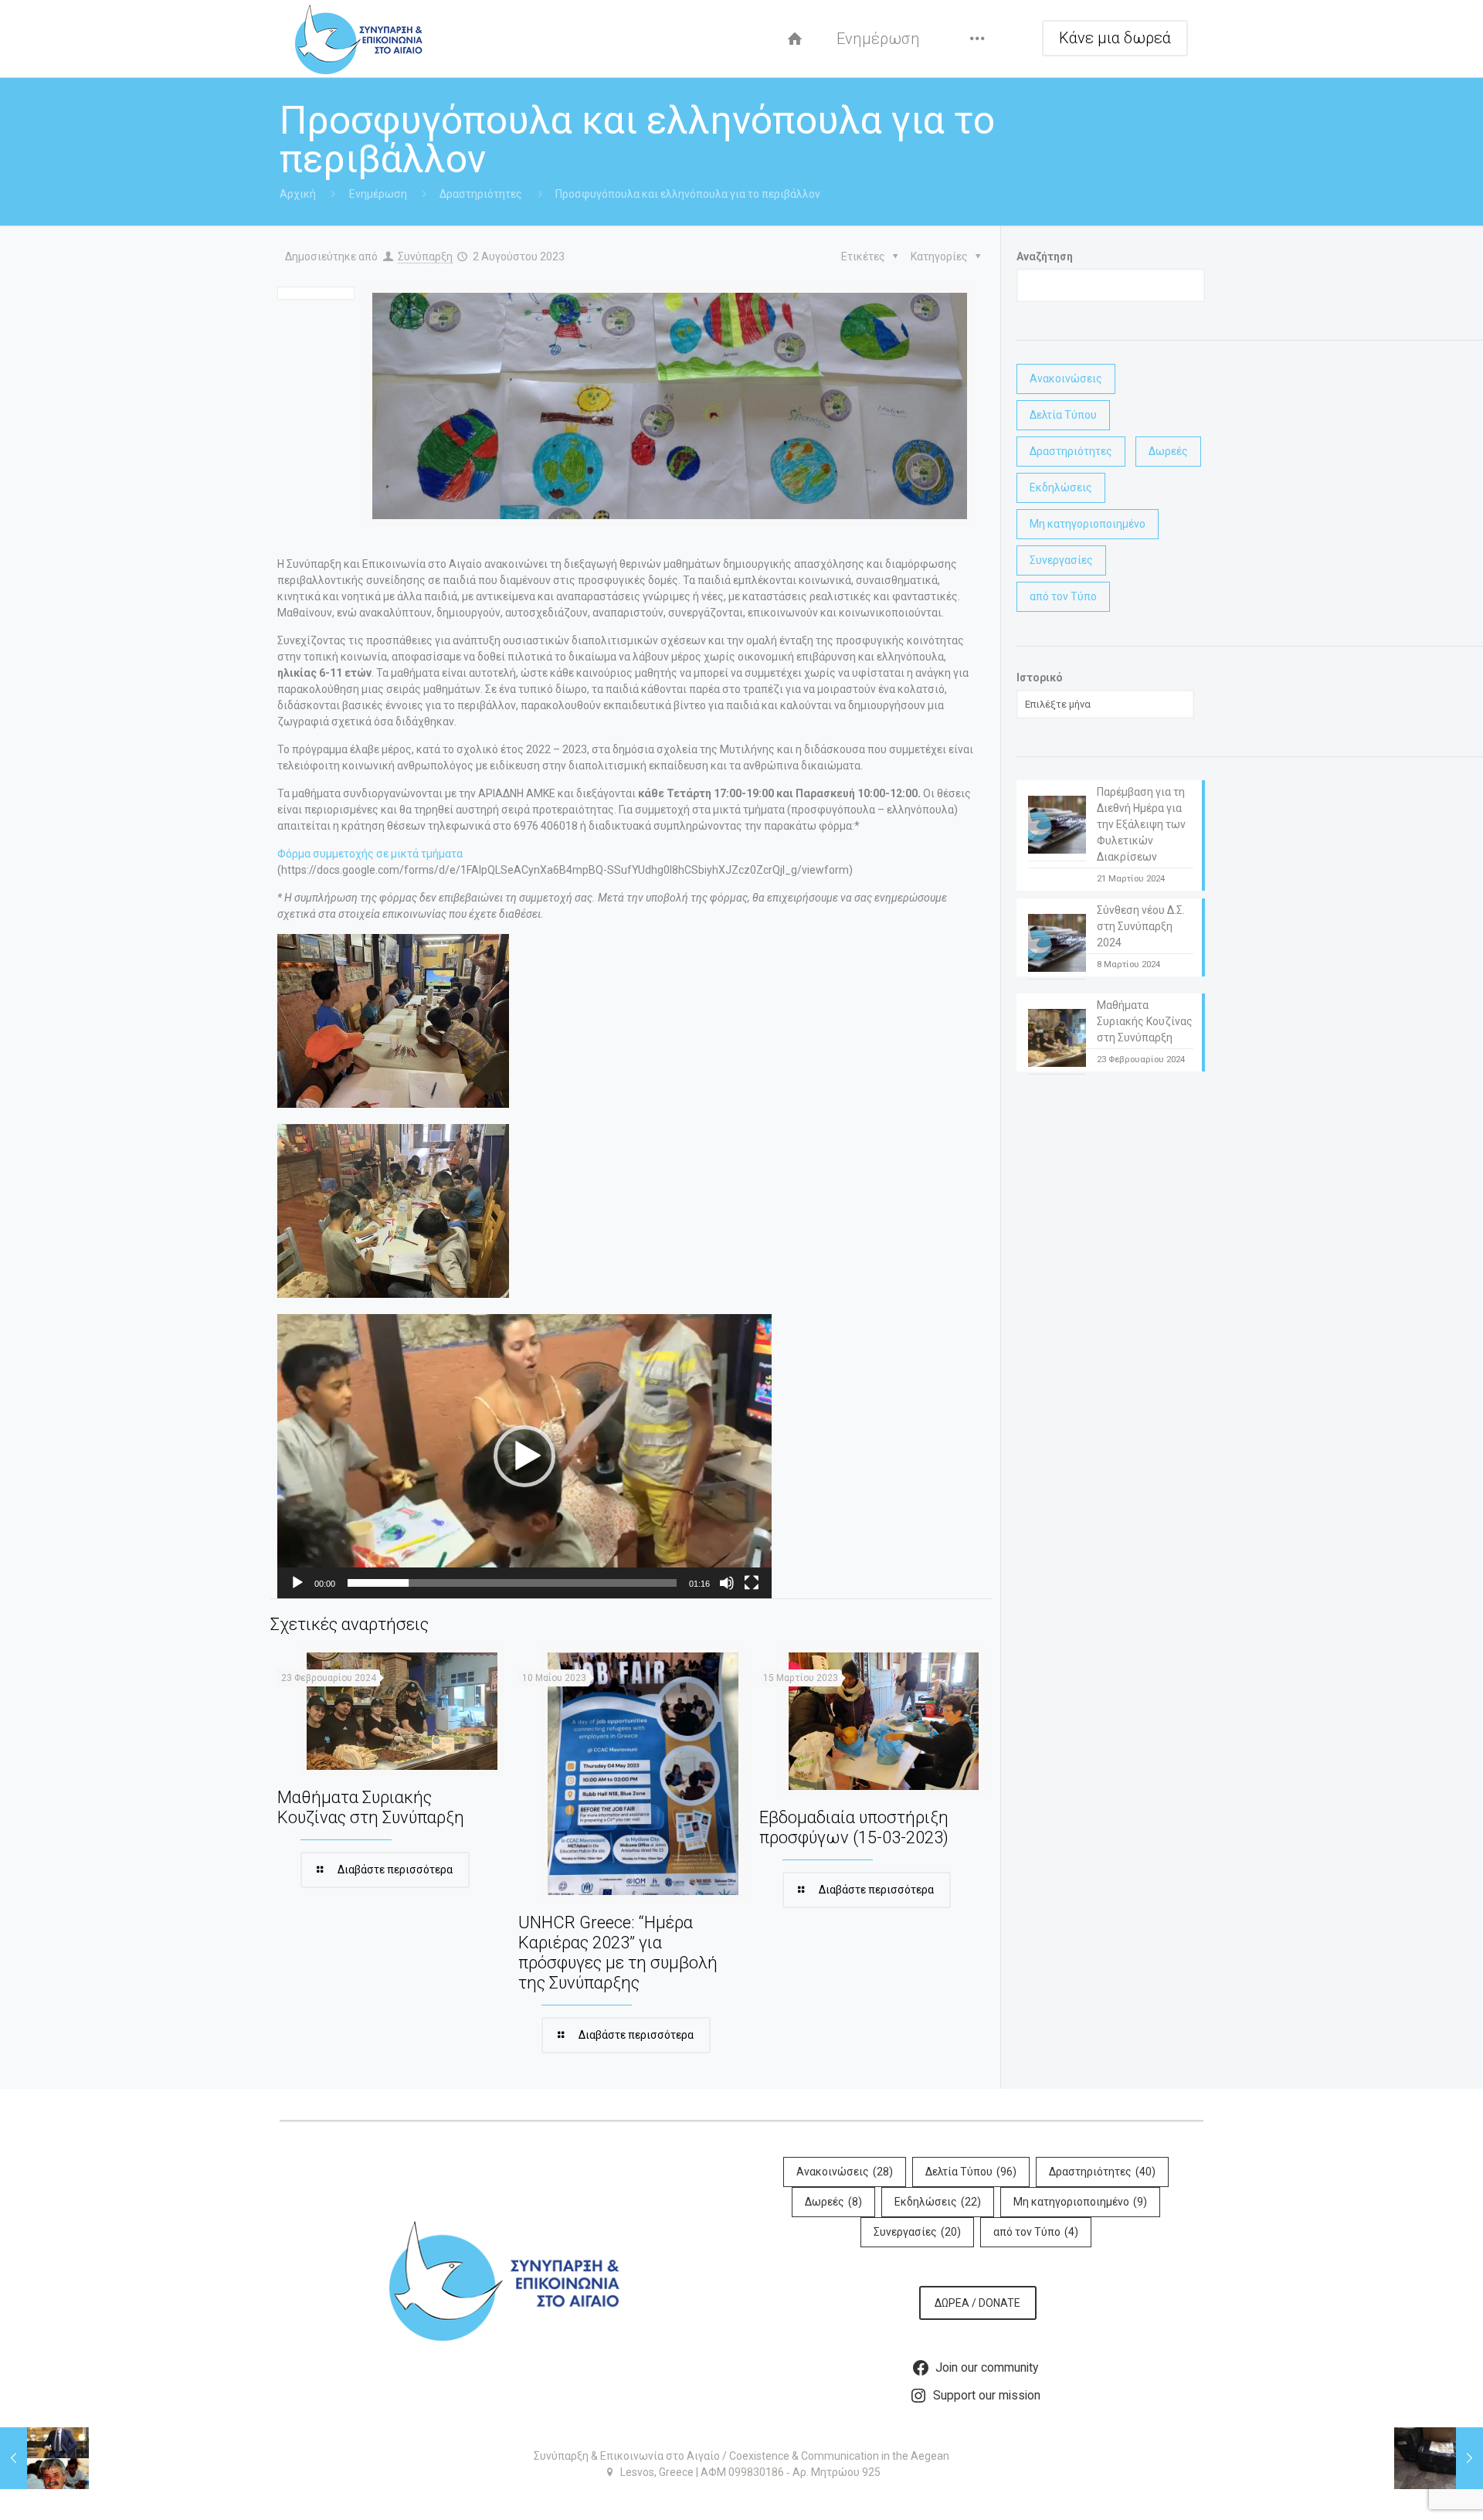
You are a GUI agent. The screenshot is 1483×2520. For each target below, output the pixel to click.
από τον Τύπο (1063, 596)
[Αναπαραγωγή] (297, 1583)
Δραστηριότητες (481, 194)
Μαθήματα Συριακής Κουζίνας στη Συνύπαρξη (371, 1807)
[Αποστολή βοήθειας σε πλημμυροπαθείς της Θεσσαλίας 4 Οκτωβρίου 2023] (1439, 2458)
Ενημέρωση (378, 194)
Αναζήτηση (1045, 256)
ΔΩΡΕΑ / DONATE (977, 2303)
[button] (524, 1456)
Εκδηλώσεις (1061, 487)
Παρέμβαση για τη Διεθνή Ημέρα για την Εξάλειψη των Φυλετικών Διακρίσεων (1141, 824)
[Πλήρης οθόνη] (752, 1583)
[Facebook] (741, 2496)
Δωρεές (1168, 451)
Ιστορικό (1040, 678)
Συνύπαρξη (425, 256)
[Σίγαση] (727, 1583)
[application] (524, 1456)
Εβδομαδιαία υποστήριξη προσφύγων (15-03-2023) (854, 1827)
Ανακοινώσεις (1066, 379)
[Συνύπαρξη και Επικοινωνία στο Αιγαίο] (359, 39)
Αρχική (298, 194)
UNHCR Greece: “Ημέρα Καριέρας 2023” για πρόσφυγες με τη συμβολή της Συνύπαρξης (618, 1953)
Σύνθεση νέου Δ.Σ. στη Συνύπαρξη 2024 (1141, 926)
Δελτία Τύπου (1063, 415)
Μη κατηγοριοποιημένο (1088, 524)
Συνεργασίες (1061, 560)
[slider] (512, 1583)
